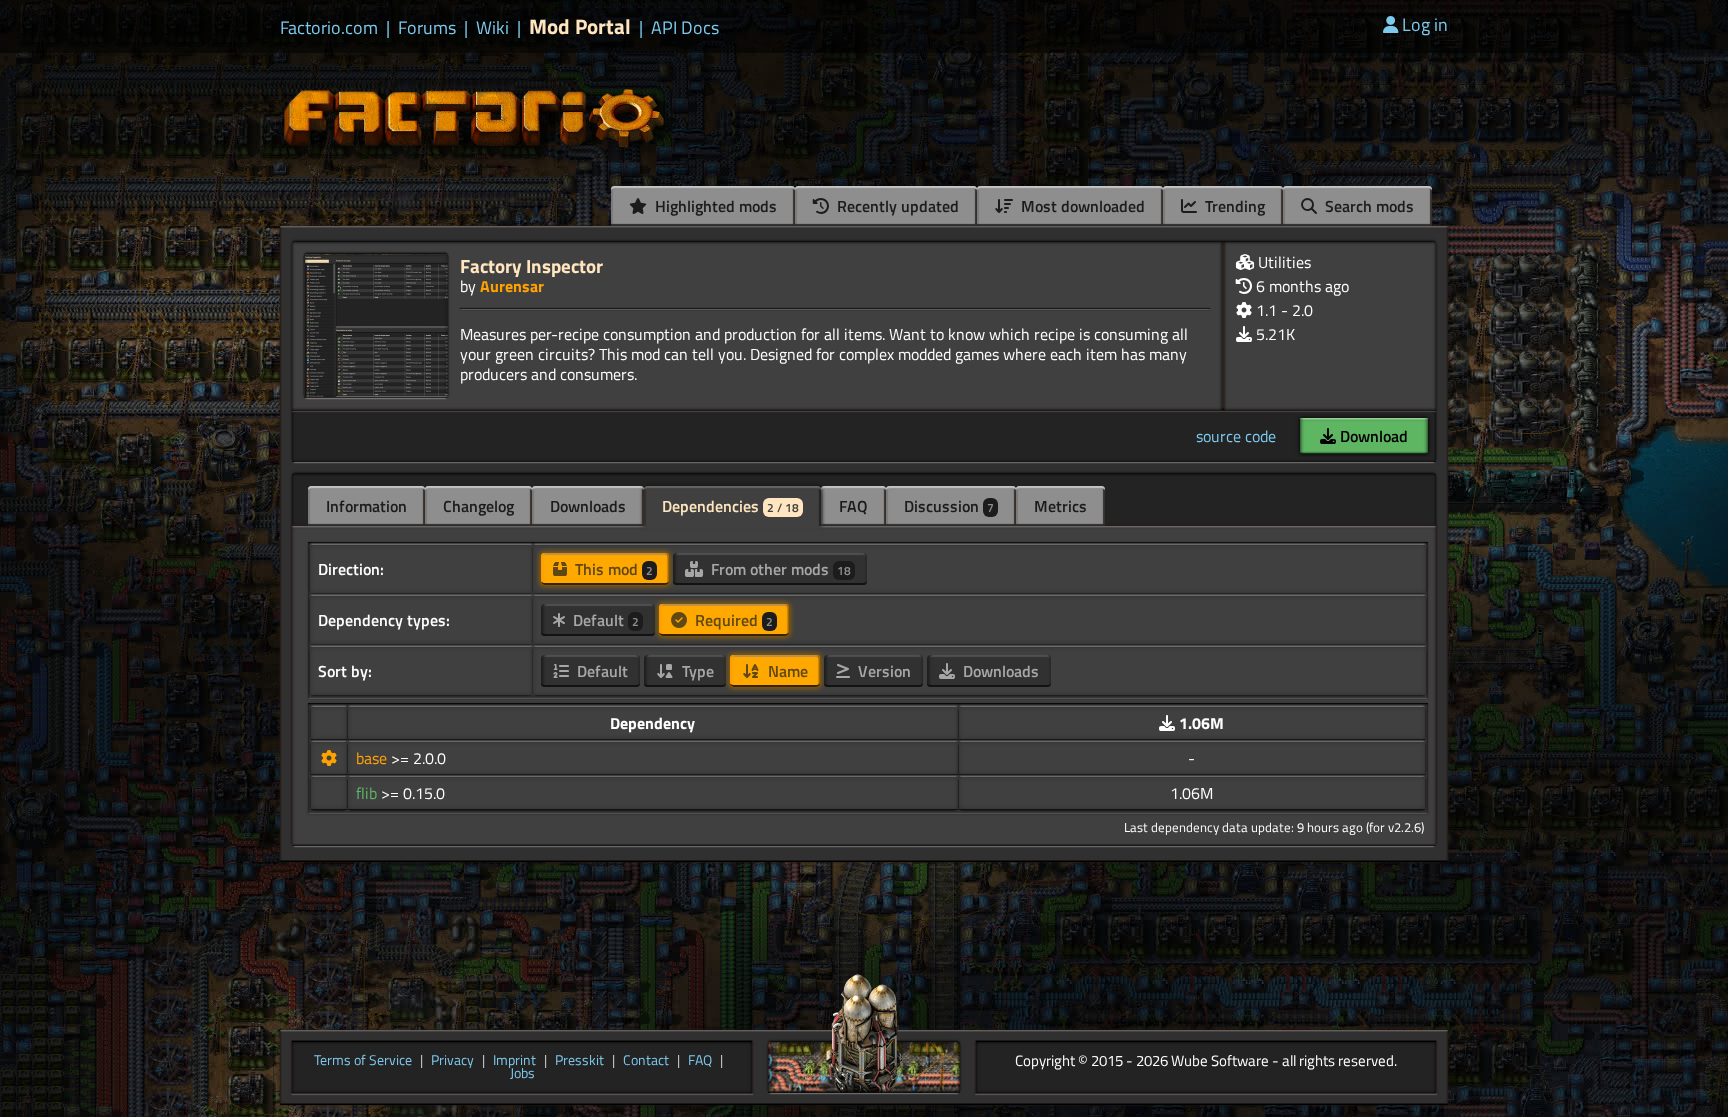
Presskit (579, 1061)
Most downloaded (1081, 206)
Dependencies (730, 506)
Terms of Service (363, 1061)
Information (366, 506)
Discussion (949, 506)
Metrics (1060, 506)
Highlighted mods (714, 206)
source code (1236, 436)
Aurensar (512, 286)
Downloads (588, 506)
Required (732, 620)
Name (786, 671)
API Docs (685, 28)
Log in (1425, 24)
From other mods (779, 569)
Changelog (478, 506)
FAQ (853, 506)
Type (696, 671)
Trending (1233, 206)
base (373, 758)
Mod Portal (580, 26)
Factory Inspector (531, 265)
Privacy (452, 1061)
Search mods (1367, 206)
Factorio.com (329, 28)
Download (1372, 436)
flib (368, 793)
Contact (646, 1061)
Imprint (514, 1061)
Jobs (522, 1074)
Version (882, 671)
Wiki (492, 28)
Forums (427, 28)
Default (604, 620)
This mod (612, 569)
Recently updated (896, 206)
